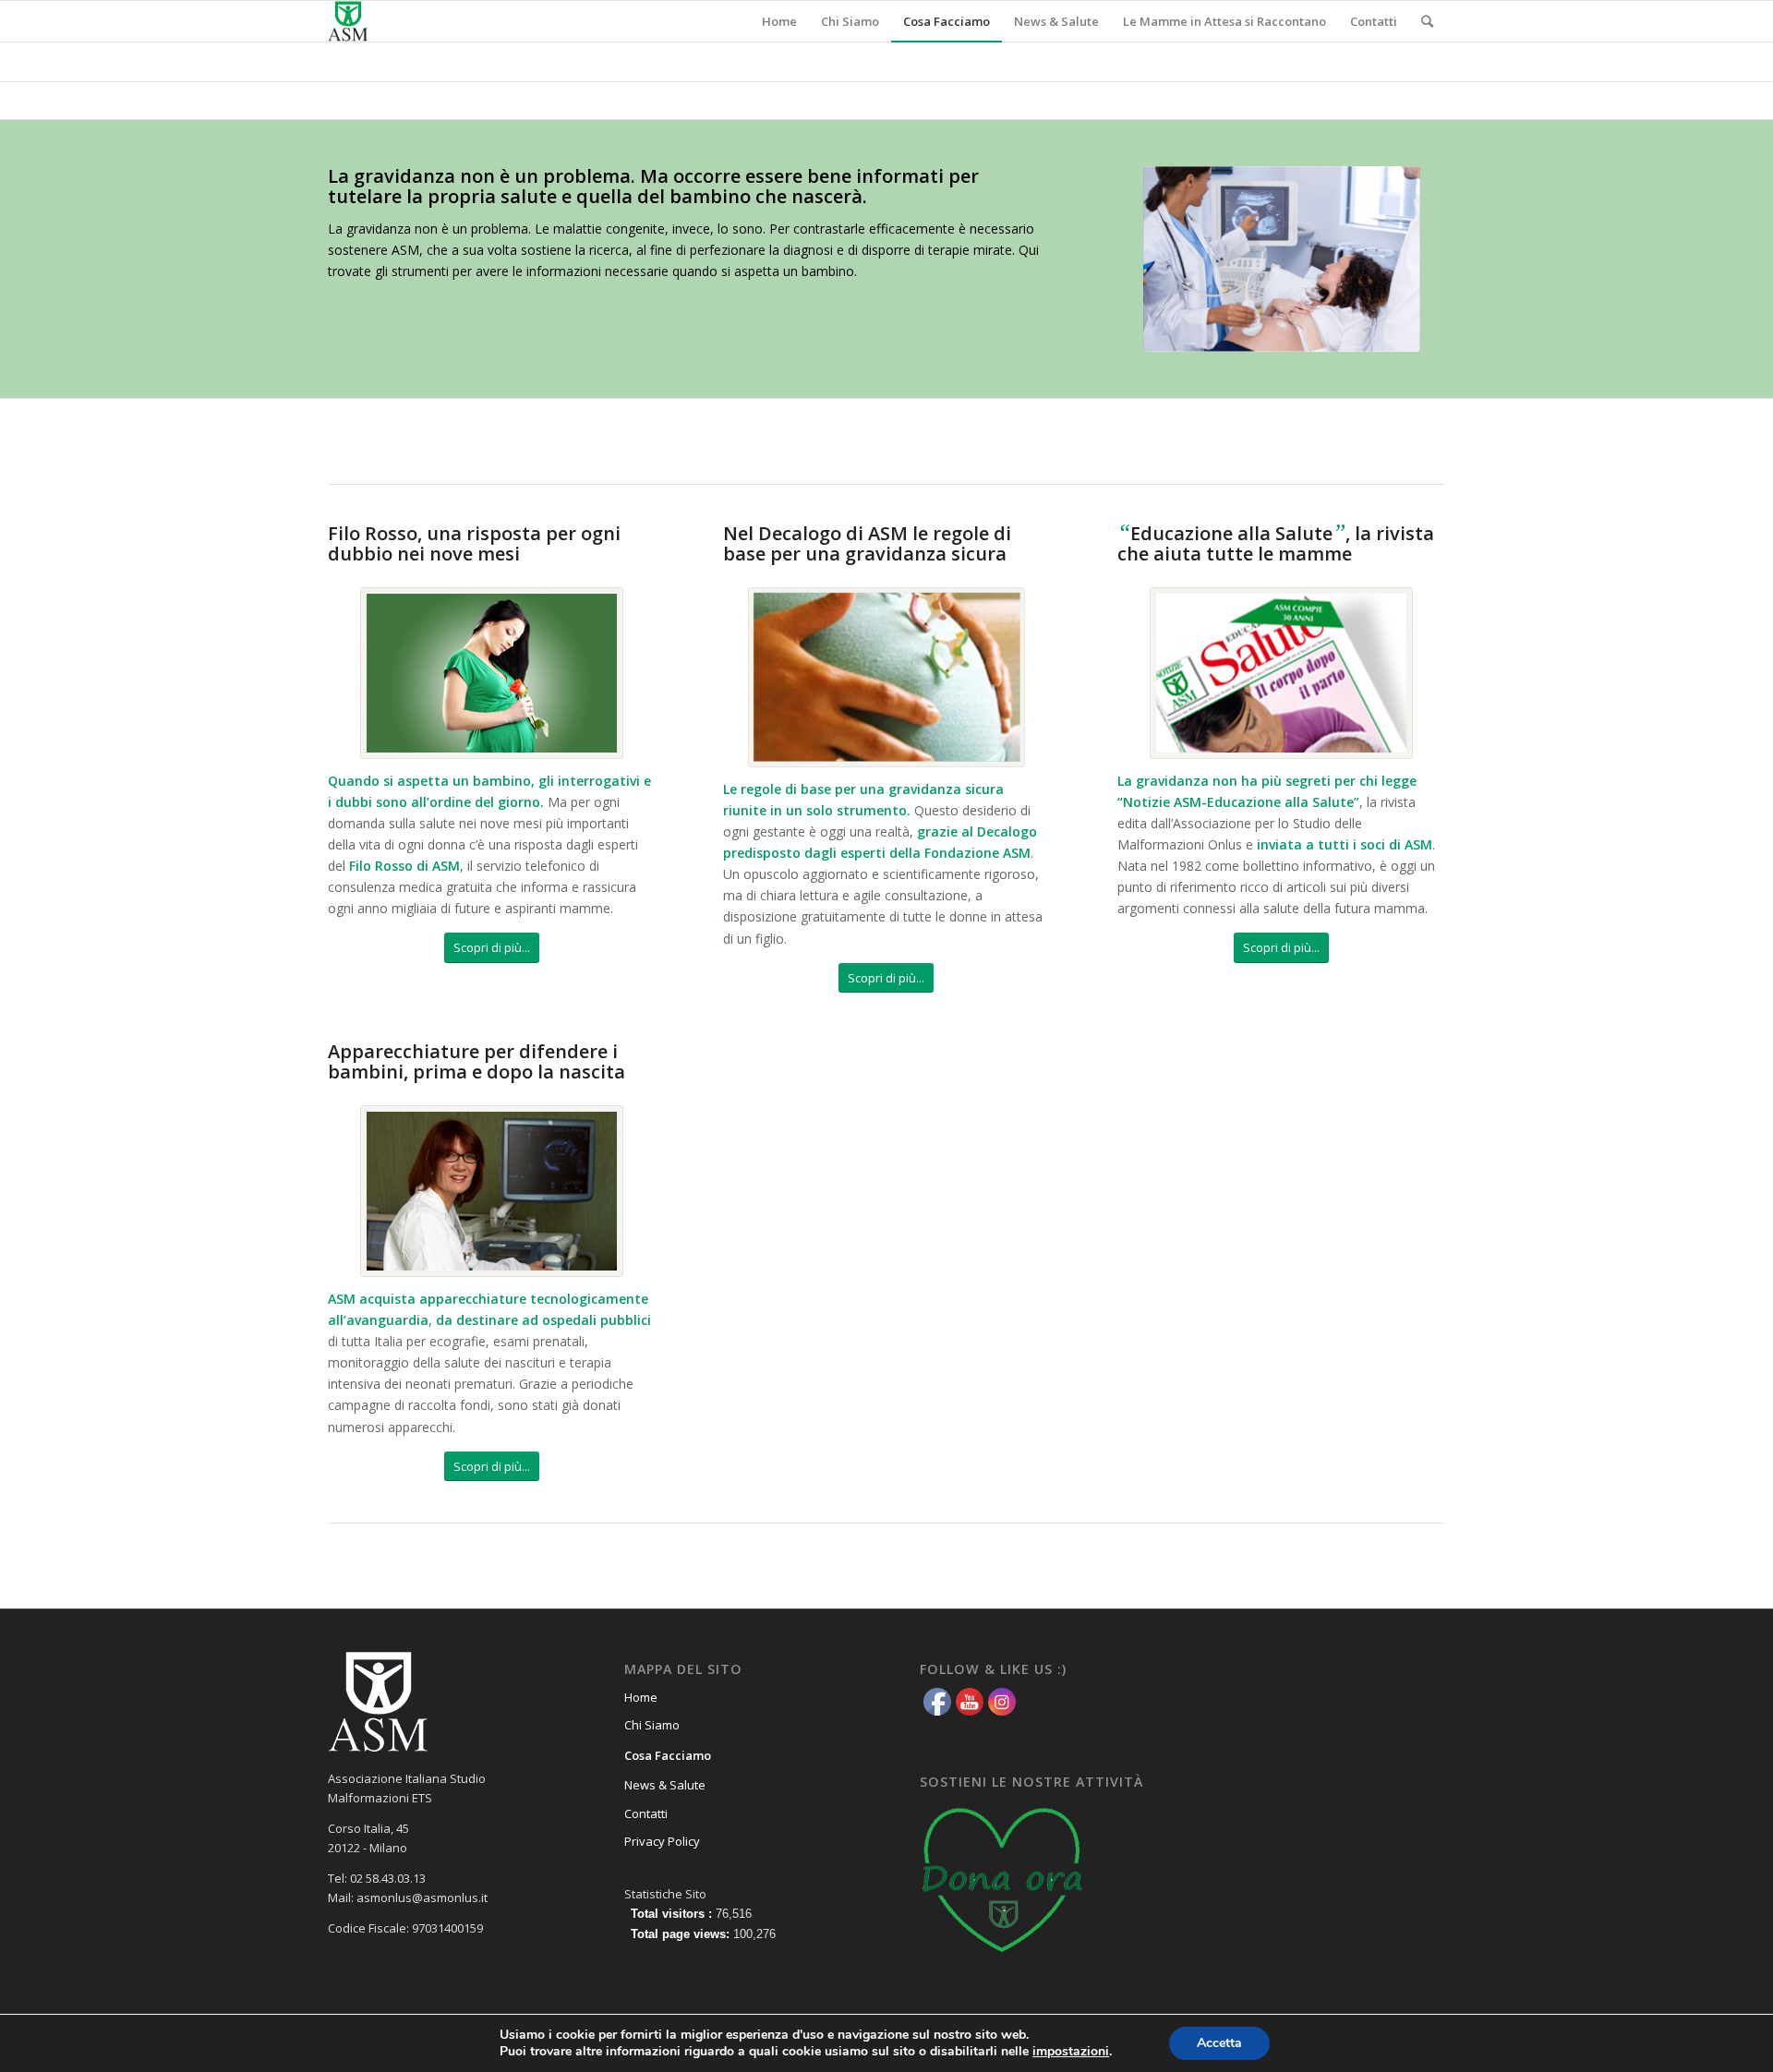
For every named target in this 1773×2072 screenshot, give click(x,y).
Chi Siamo (652, 1725)
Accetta (1219, 2043)
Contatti (646, 1813)
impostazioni (1071, 2052)
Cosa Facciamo (668, 1755)
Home (641, 1697)
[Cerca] (1427, 21)
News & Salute (665, 1785)
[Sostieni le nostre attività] (1003, 1958)
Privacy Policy (662, 1841)
